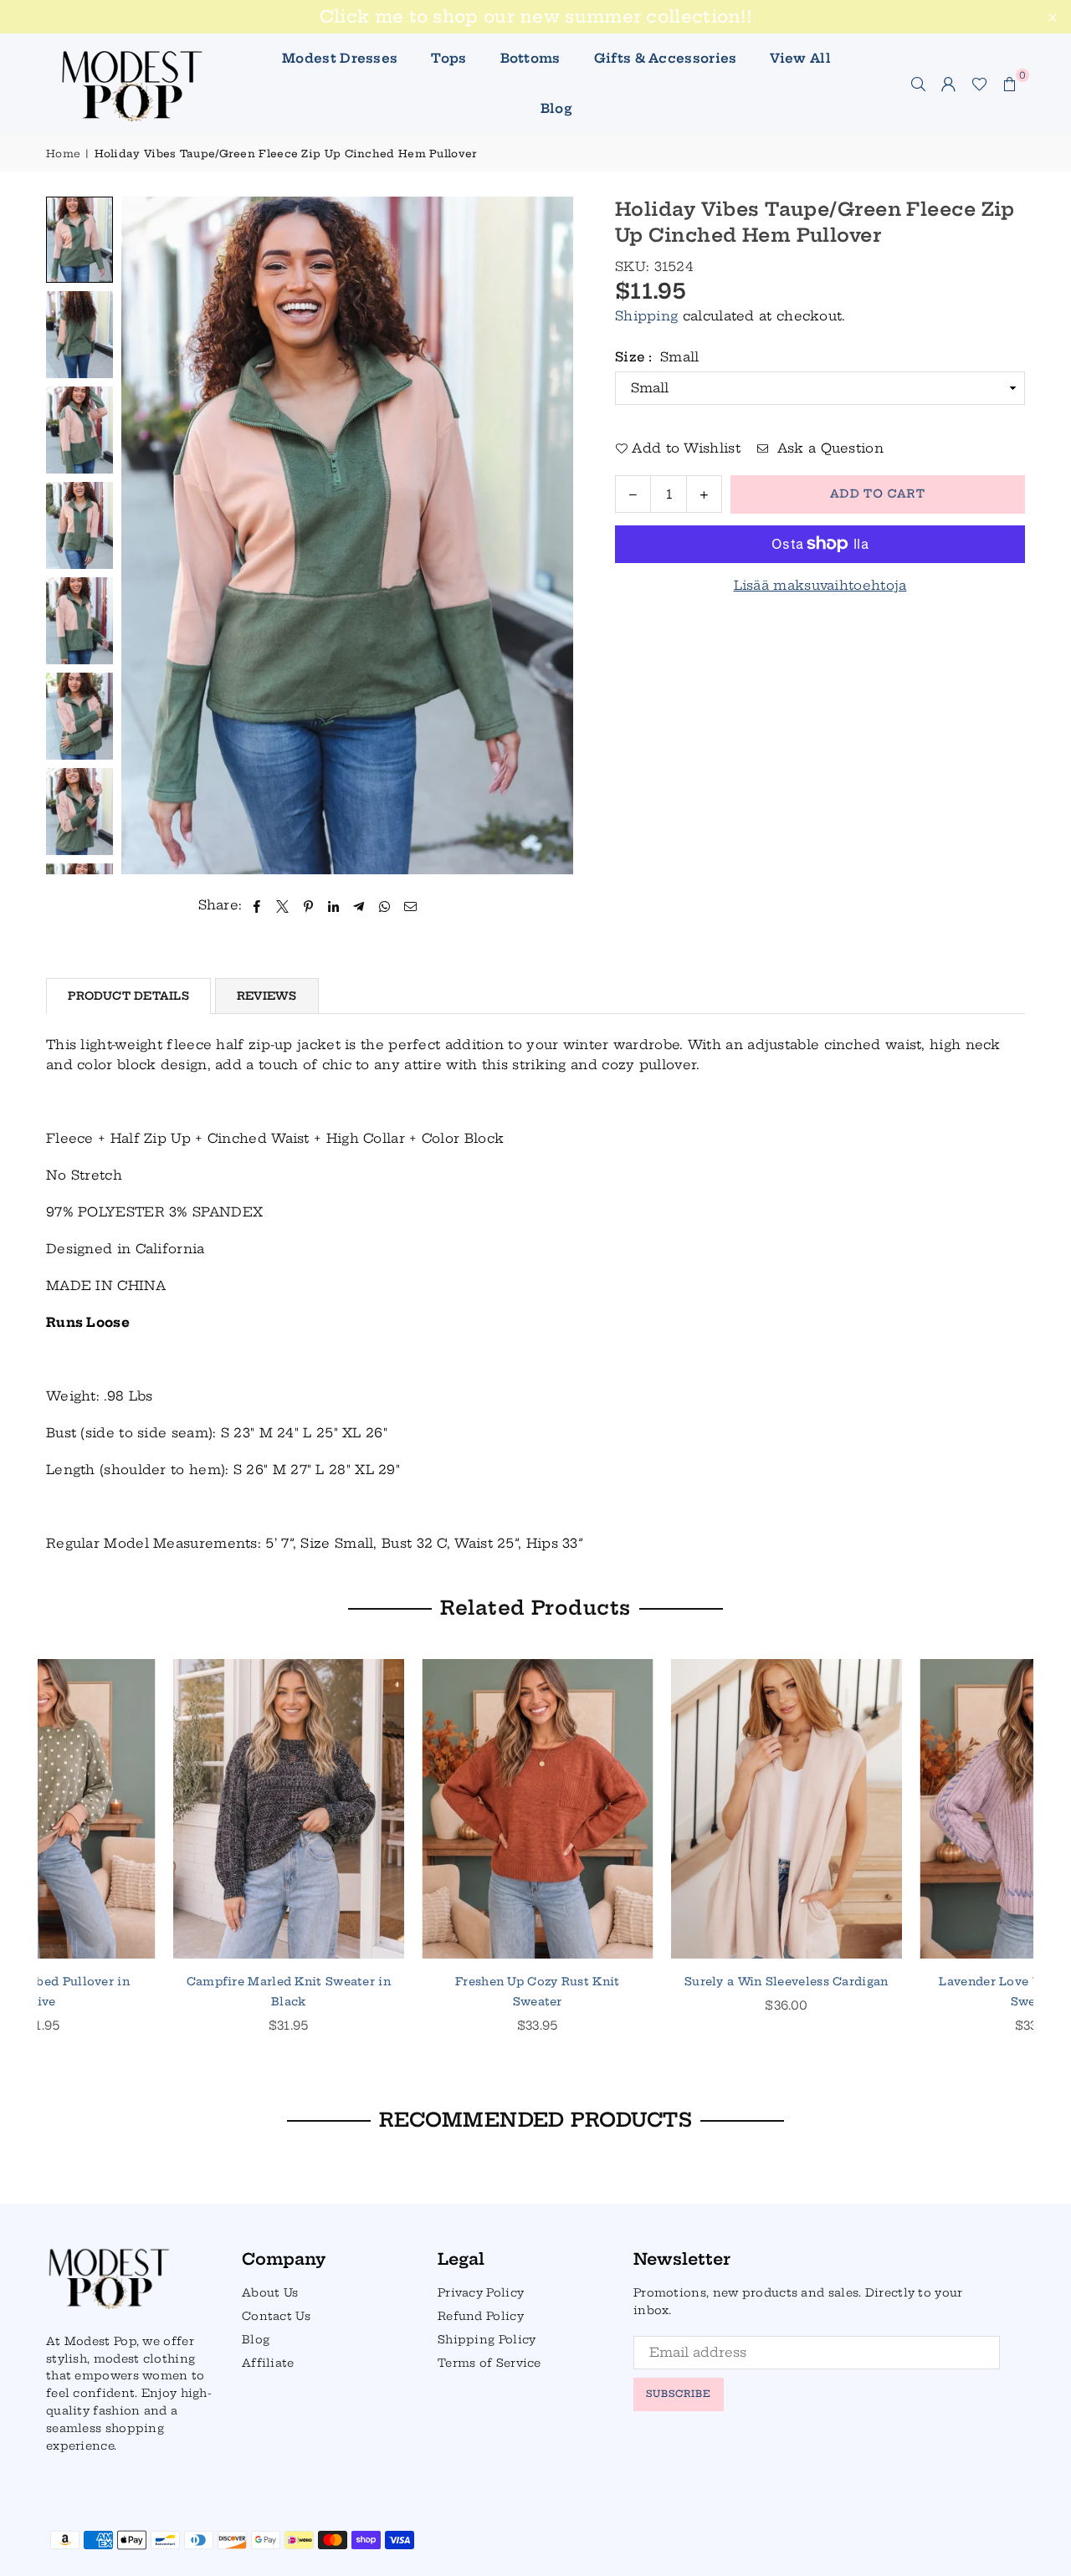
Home (63, 154)
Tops (448, 58)
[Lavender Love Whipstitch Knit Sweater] (661, 1809)
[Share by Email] (411, 905)
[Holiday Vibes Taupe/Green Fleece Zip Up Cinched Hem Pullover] (79, 240)
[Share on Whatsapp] (384, 905)
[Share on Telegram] (359, 905)
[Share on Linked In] (334, 905)
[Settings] (949, 84)
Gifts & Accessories (666, 58)
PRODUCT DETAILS (128, 996)
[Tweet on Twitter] (283, 905)
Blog (556, 108)
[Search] (919, 84)
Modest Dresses (340, 58)
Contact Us (276, 2316)
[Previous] (144, 536)
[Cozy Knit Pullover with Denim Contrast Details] (910, 1809)
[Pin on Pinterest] (308, 905)
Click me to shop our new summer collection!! (535, 17)
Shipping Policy (487, 2339)
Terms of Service (489, 2363)
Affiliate (268, 2363)
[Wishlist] (979, 84)
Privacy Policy (481, 2292)
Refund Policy (481, 2316)
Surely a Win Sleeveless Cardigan (412, 1981)
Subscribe (679, 2394)
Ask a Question (828, 448)
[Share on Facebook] (257, 905)
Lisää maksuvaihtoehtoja (820, 585)
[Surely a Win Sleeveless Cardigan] (412, 1809)
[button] (1010, 84)
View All (800, 58)
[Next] (550, 536)
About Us (270, 2292)
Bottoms (530, 58)
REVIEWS (267, 996)
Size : (657, 357)
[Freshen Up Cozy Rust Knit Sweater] (163, 1809)
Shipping (646, 316)
